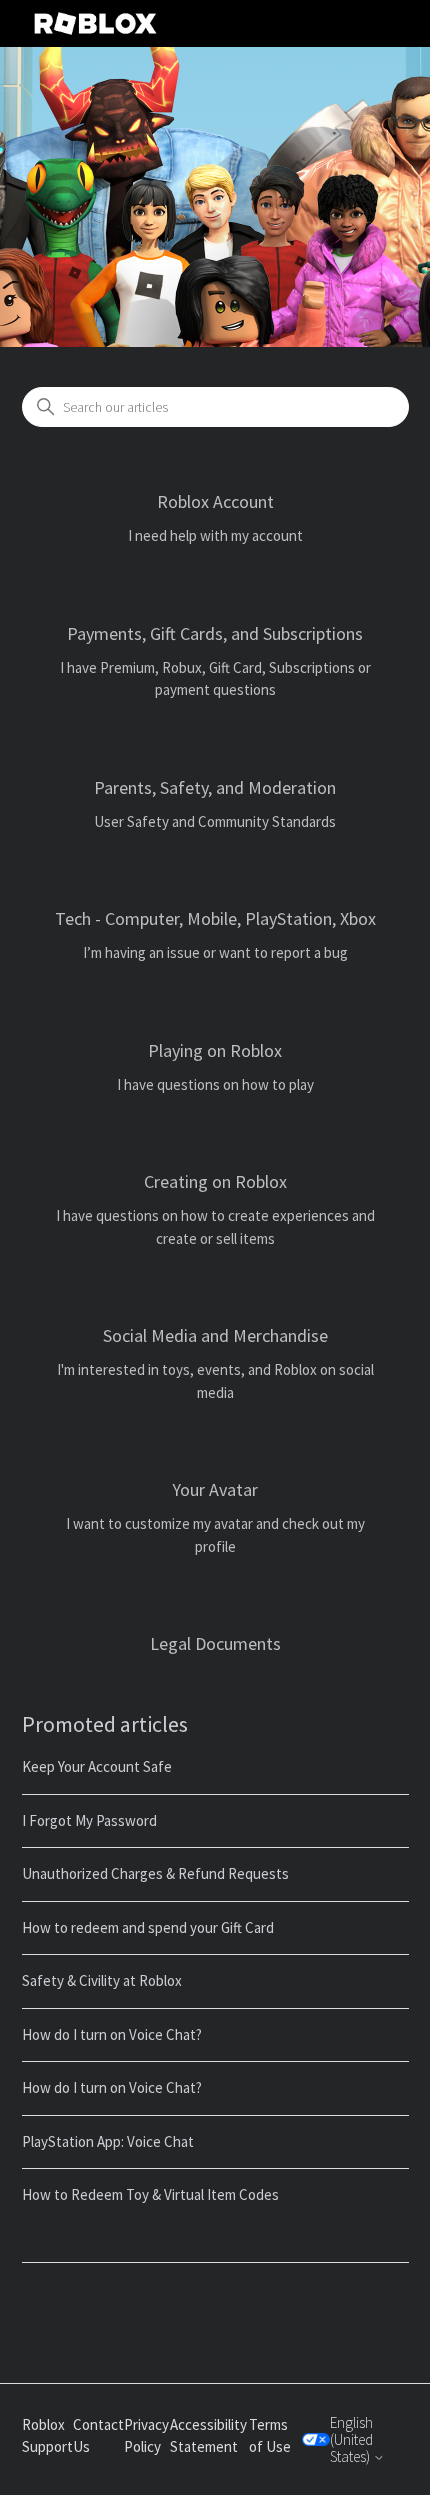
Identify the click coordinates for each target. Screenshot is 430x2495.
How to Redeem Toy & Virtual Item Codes (150, 2194)
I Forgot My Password (89, 1820)
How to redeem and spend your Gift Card (148, 1927)
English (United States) (351, 2440)
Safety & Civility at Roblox (102, 1980)
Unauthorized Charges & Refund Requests (155, 1873)
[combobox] (215, 407)
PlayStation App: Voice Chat (108, 2141)
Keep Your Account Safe (97, 1766)
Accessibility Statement (208, 2436)
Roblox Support (47, 2436)
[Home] (96, 23)
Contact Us (98, 2436)
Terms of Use (270, 2436)
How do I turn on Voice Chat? (112, 2034)
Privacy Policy (146, 2436)
